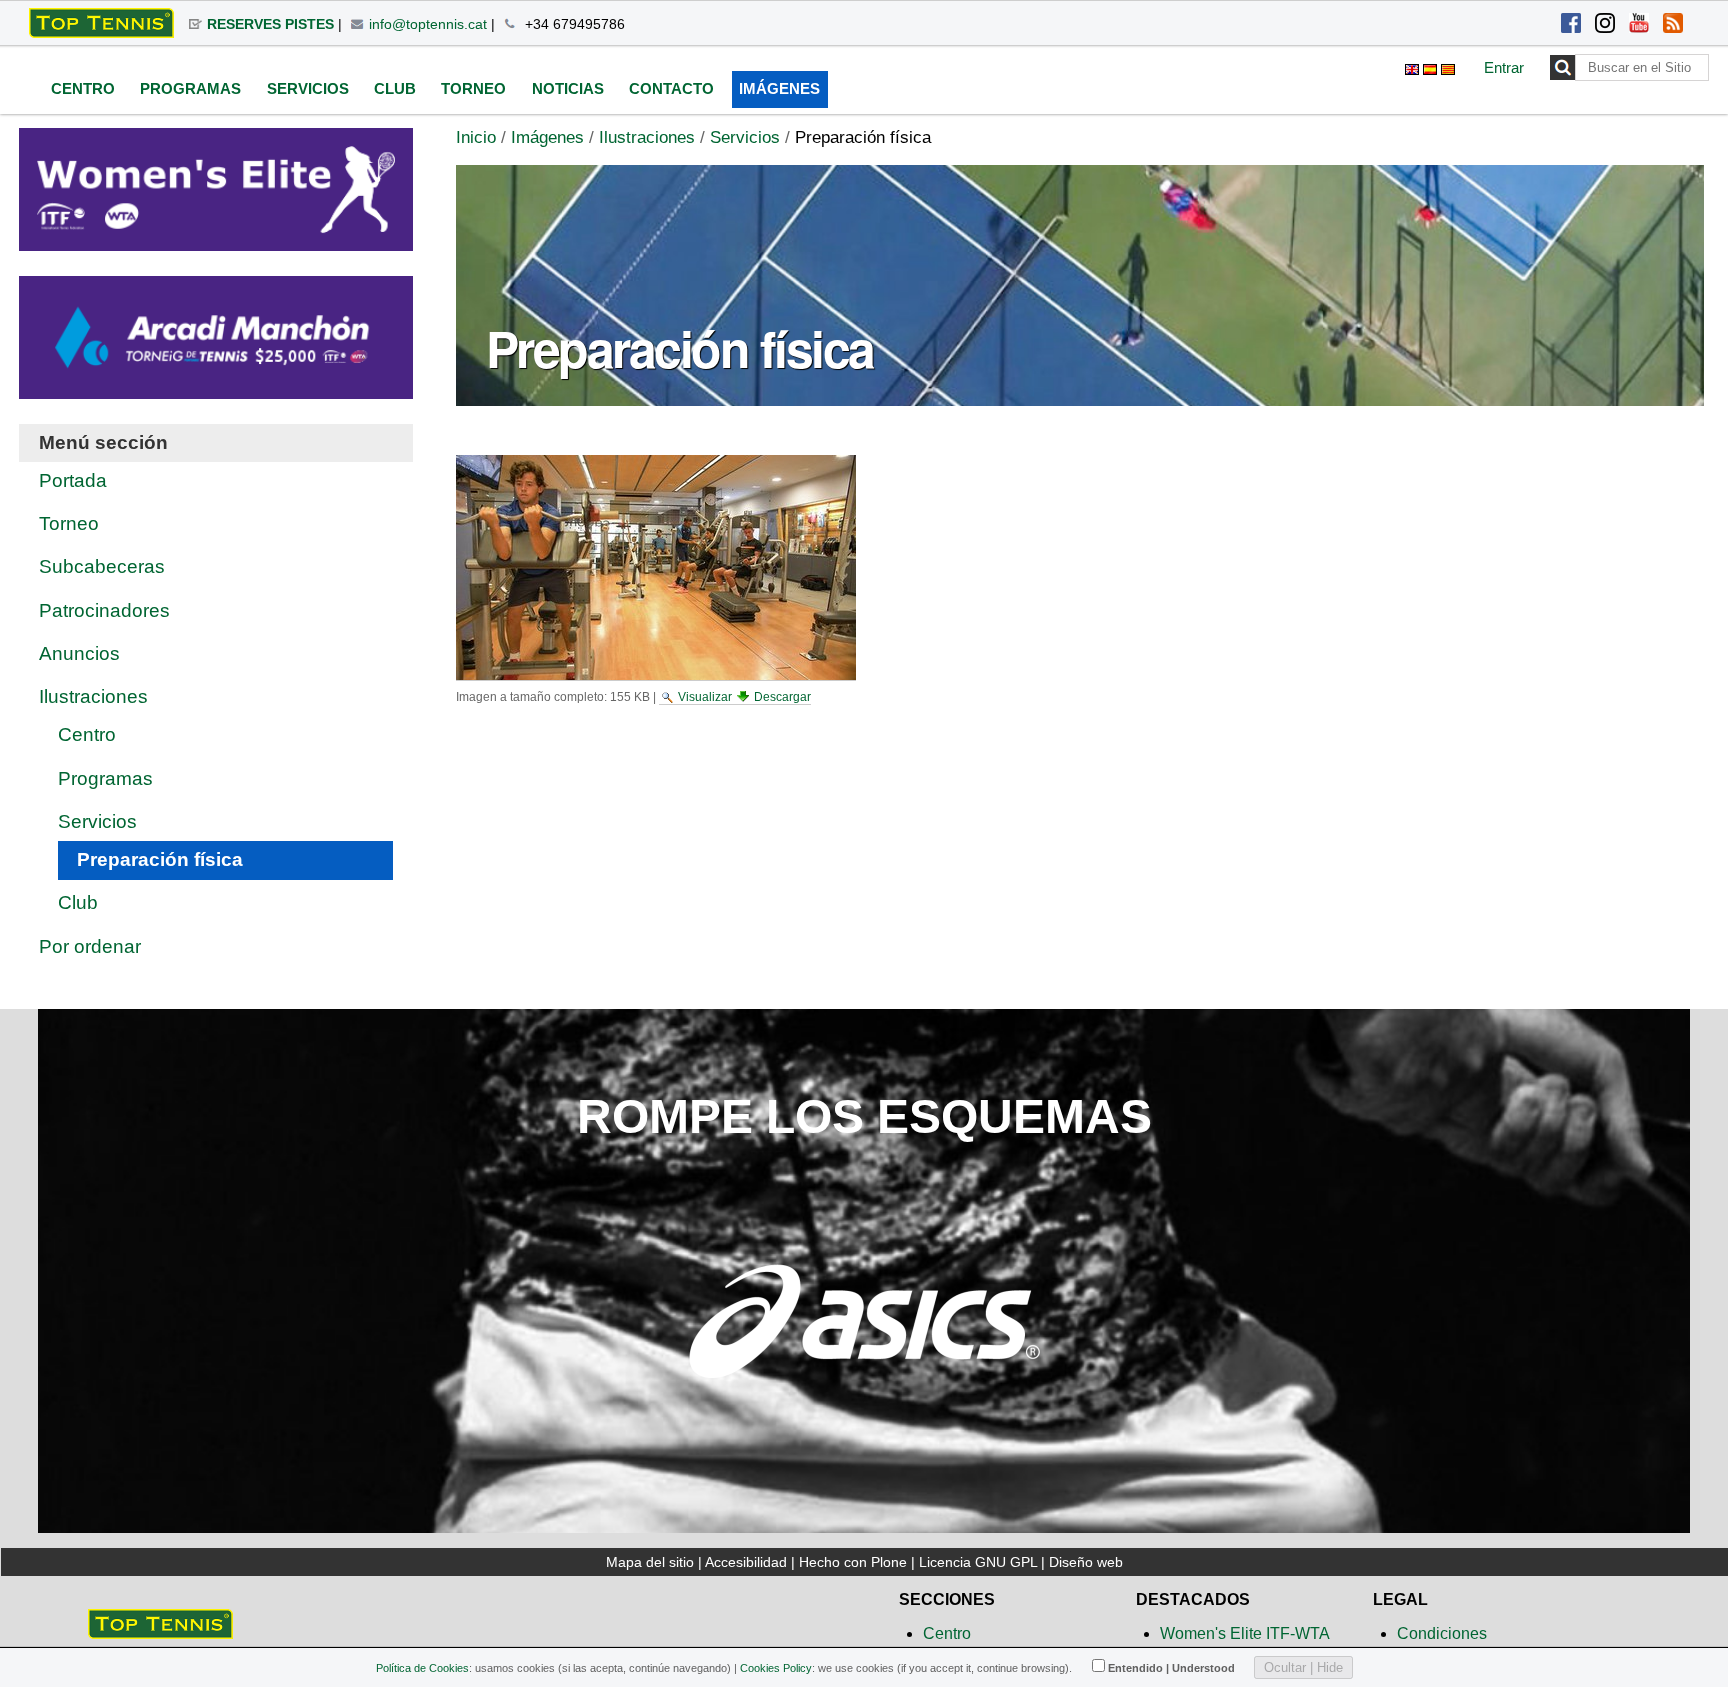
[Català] (1448, 66)
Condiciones (1442, 1633)
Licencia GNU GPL (978, 1562)
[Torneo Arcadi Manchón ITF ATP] (215, 385)
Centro (947, 1633)
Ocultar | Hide (1303, 1667)
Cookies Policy (776, 1668)
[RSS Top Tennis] (1673, 25)
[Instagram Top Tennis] (1605, 25)
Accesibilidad (746, 1562)
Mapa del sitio (650, 1562)
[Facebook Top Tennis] (1571, 25)
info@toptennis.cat (428, 24)
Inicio (476, 137)
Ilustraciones (647, 137)
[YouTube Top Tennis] (1639, 25)
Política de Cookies (422, 1668)
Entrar (1504, 67)
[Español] (101, 23)
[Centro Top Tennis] (160, 1630)
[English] (1414, 66)
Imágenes (547, 137)
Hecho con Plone (853, 1562)
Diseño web (1086, 1562)
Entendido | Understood (1171, 1668)
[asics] (864, 1395)
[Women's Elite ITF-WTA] (215, 237)
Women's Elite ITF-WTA (1245, 1633)
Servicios (745, 137)
